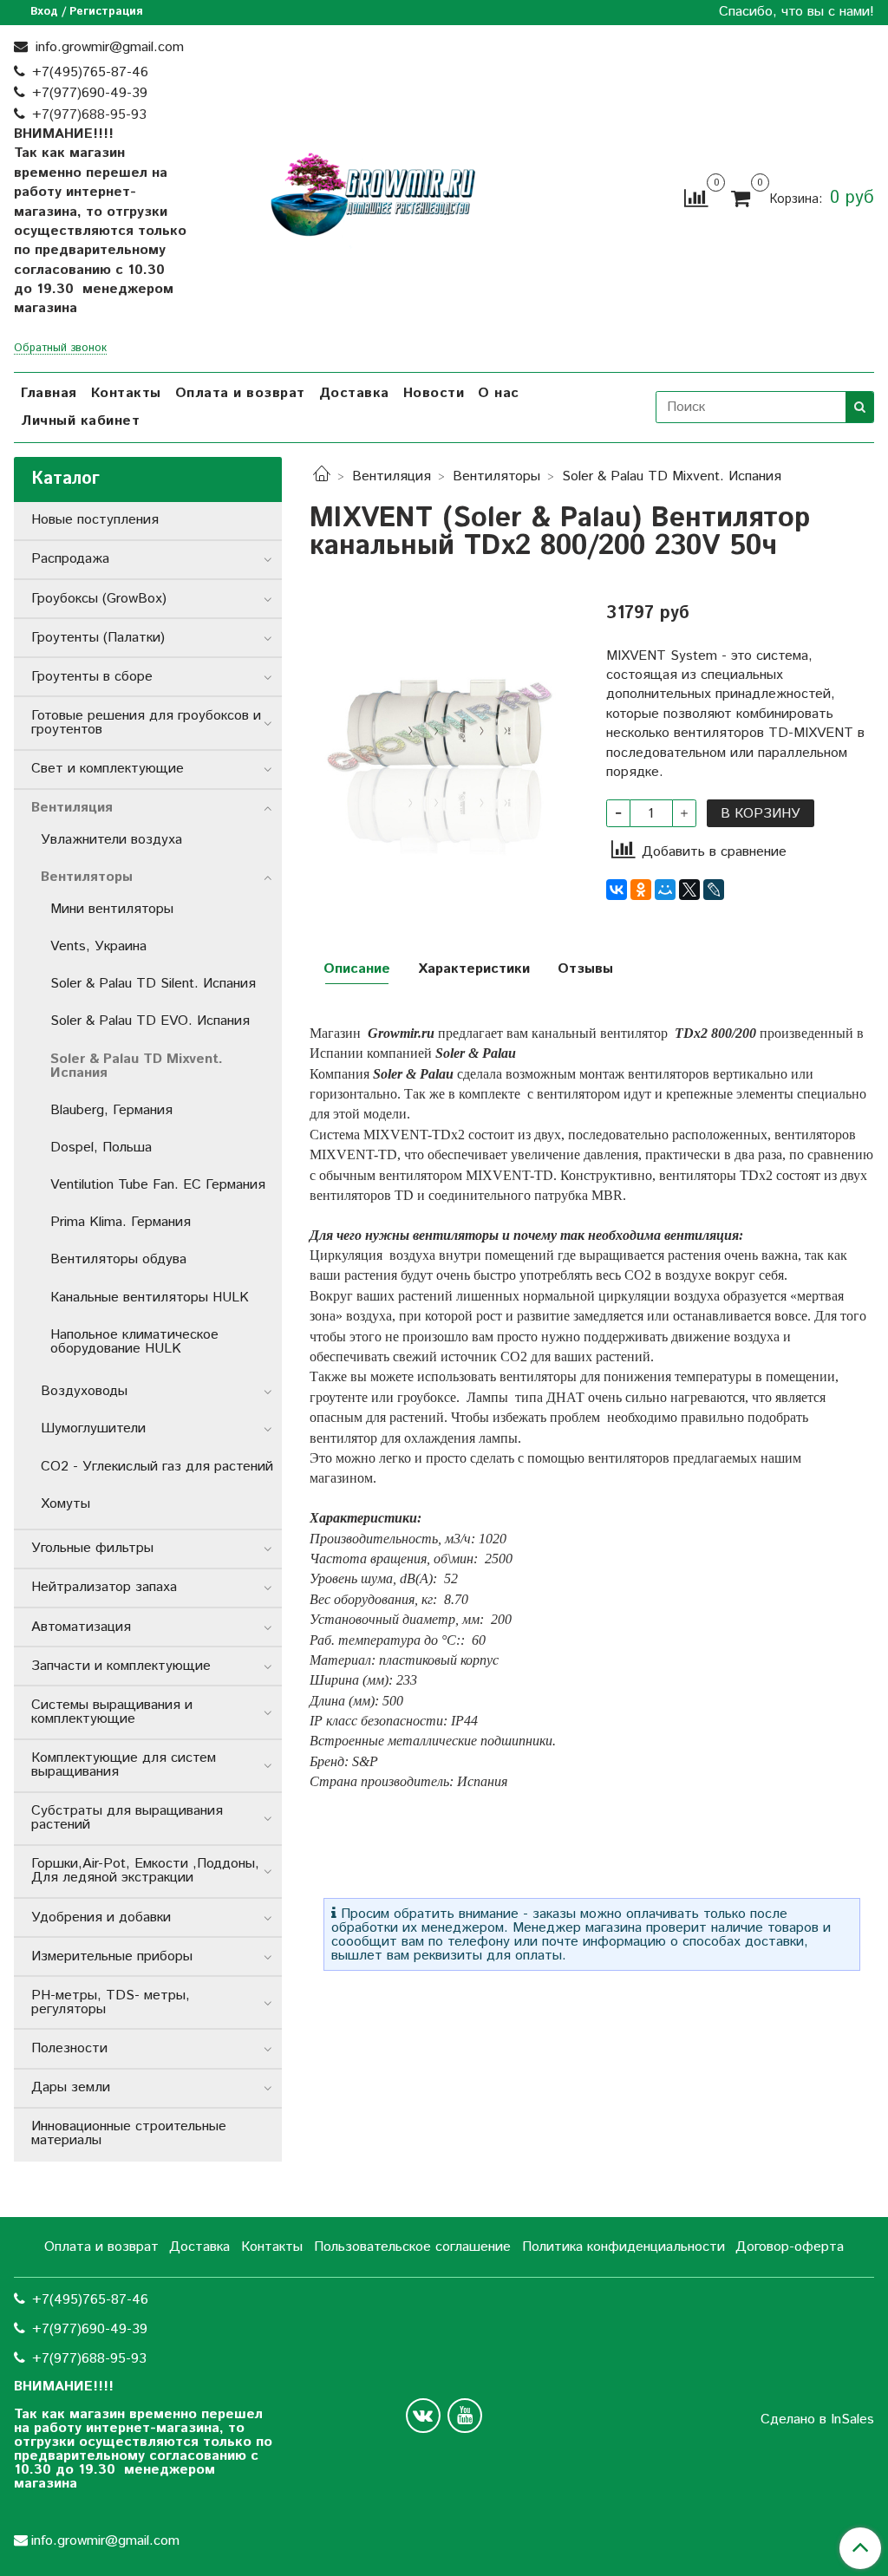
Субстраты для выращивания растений (127, 1818)
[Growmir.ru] (373, 195)
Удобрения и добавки (101, 1917)
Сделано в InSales (817, 2420)
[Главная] (322, 476)
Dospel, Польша (101, 1148)
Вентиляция (392, 476)
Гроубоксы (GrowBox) (99, 599)
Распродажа (70, 559)
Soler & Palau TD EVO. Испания (150, 1021)
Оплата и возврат (240, 393)
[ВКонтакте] (617, 890)
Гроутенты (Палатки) (98, 638)
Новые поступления (95, 520)
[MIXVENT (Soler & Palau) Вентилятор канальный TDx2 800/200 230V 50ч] (444, 721)
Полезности (69, 2048)
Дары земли (71, 2087)
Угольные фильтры (92, 1548)
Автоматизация (81, 1627)
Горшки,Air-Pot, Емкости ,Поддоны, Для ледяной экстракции (145, 1871)
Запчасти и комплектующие (121, 1666)
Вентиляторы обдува (118, 1259)
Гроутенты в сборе (92, 677)
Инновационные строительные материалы (129, 2133)
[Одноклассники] (641, 890)
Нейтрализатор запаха (104, 1587)
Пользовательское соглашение (412, 2247)
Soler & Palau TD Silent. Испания (153, 984)
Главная (49, 393)
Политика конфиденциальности (624, 2247)
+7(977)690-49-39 (90, 93)
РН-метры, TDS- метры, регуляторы (111, 2002)
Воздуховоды (84, 1391)
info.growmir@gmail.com (108, 47)
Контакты (126, 393)
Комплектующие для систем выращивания (124, 1765)
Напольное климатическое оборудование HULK (134, 1342)
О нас (499, 393)
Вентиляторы (496, 476)
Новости (434, 393)
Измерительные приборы (112, 1956)
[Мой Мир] (665, 890)
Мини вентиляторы (112, 909)
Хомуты (65, 1504)
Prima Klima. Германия (121, 1222)
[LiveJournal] (714, 890)
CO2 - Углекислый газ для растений (157, 1467)
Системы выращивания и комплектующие (112, 1712)
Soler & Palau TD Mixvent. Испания (672, 476)
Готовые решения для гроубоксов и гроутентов (146, 723)
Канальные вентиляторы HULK (150, 1298)
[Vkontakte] (423, 2416)
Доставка (354, 393)
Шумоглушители (93, 1428)
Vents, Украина (98, 946)
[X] (689, 890)
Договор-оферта (790, 2247)
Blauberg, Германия (111, 1110)
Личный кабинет (80, 421)
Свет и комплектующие (108, 769)
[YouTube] (465, 2416)
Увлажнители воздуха (111, 840)
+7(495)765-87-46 (90, 72)
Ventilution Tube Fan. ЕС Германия (158, 1185)
